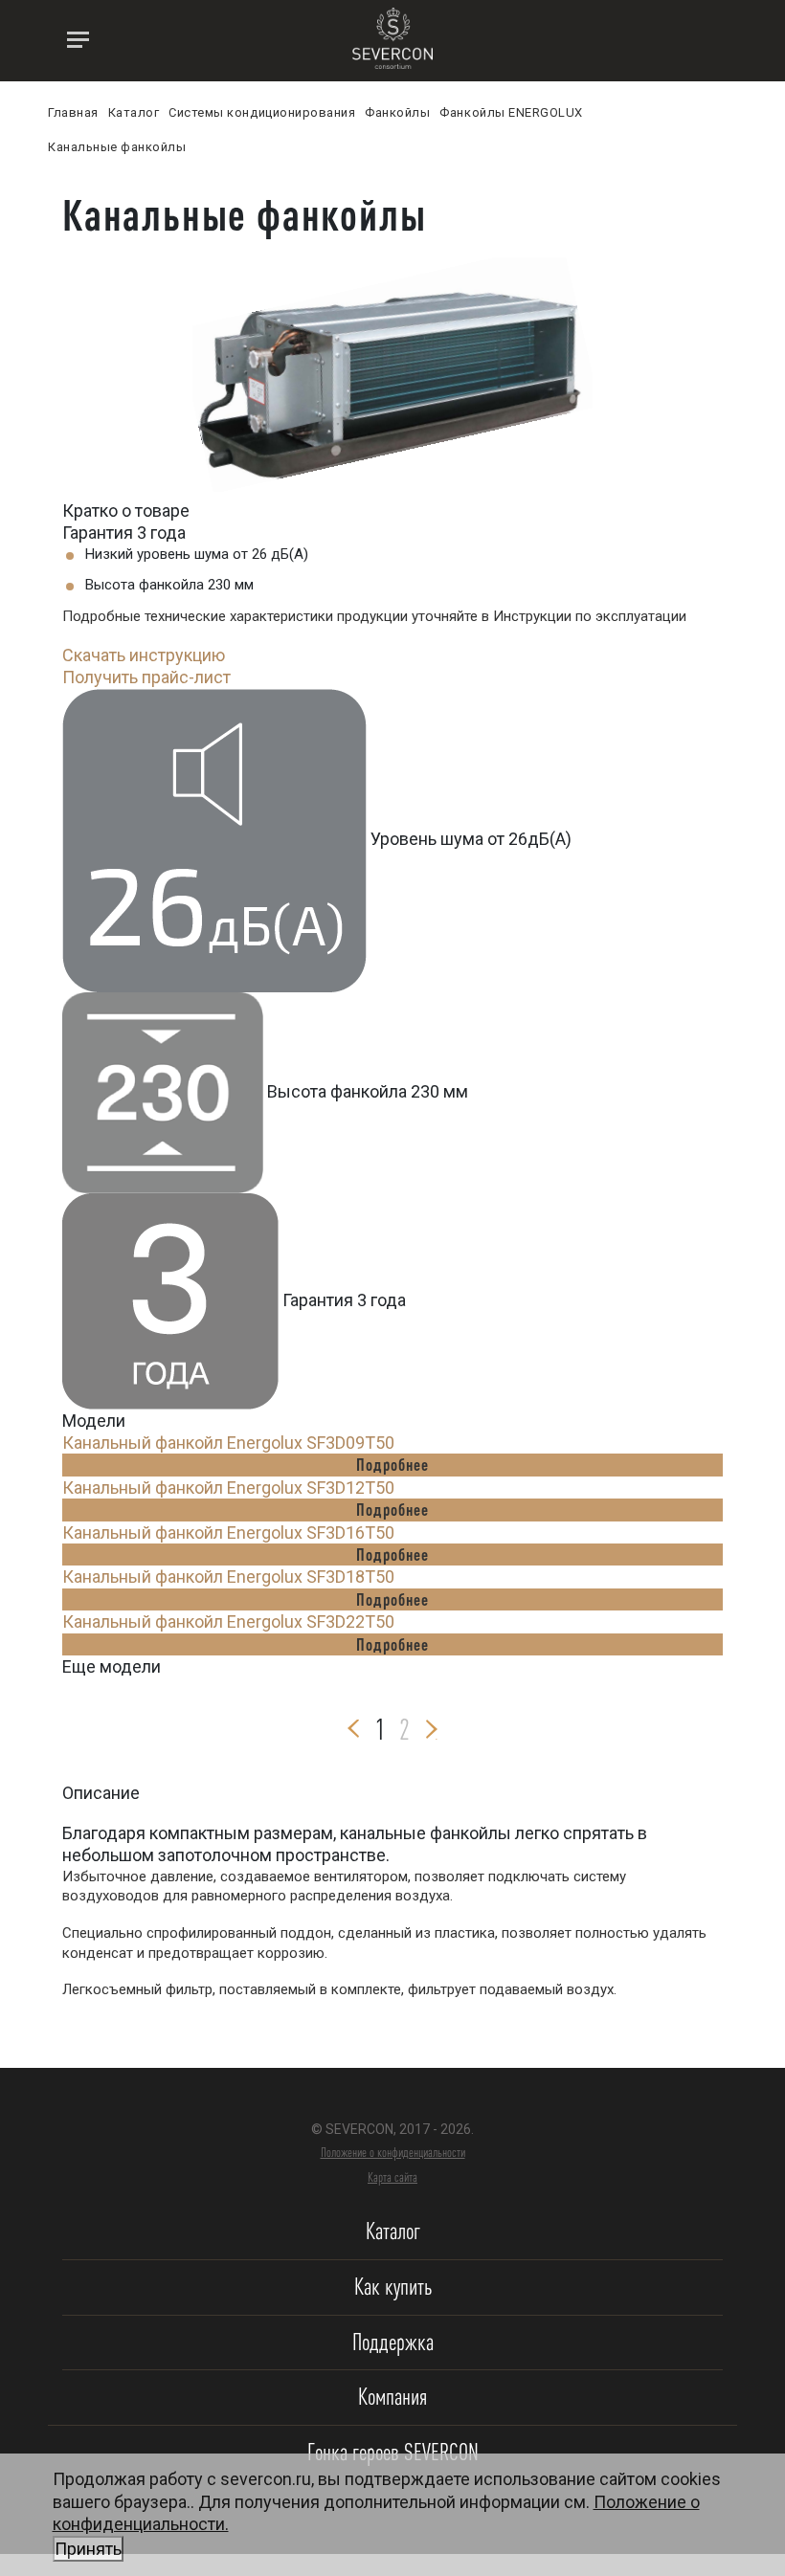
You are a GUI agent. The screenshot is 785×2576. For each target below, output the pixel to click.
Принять (88, 2549)
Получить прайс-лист (146, 677)
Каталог (393, 2231)
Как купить (393, 2287)
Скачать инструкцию (144, 655)
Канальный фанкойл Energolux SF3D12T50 (228, 1488)
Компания (392, 2397)
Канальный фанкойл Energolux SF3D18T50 (228, 1577)
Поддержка (393, 2342)
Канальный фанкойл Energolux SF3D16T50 (228, 1532)
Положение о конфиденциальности (393, 2152)
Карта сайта (392, 2177)
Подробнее (392, 1464)
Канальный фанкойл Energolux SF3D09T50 (228, 1443)
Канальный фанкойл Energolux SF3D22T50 (228, 1621)
